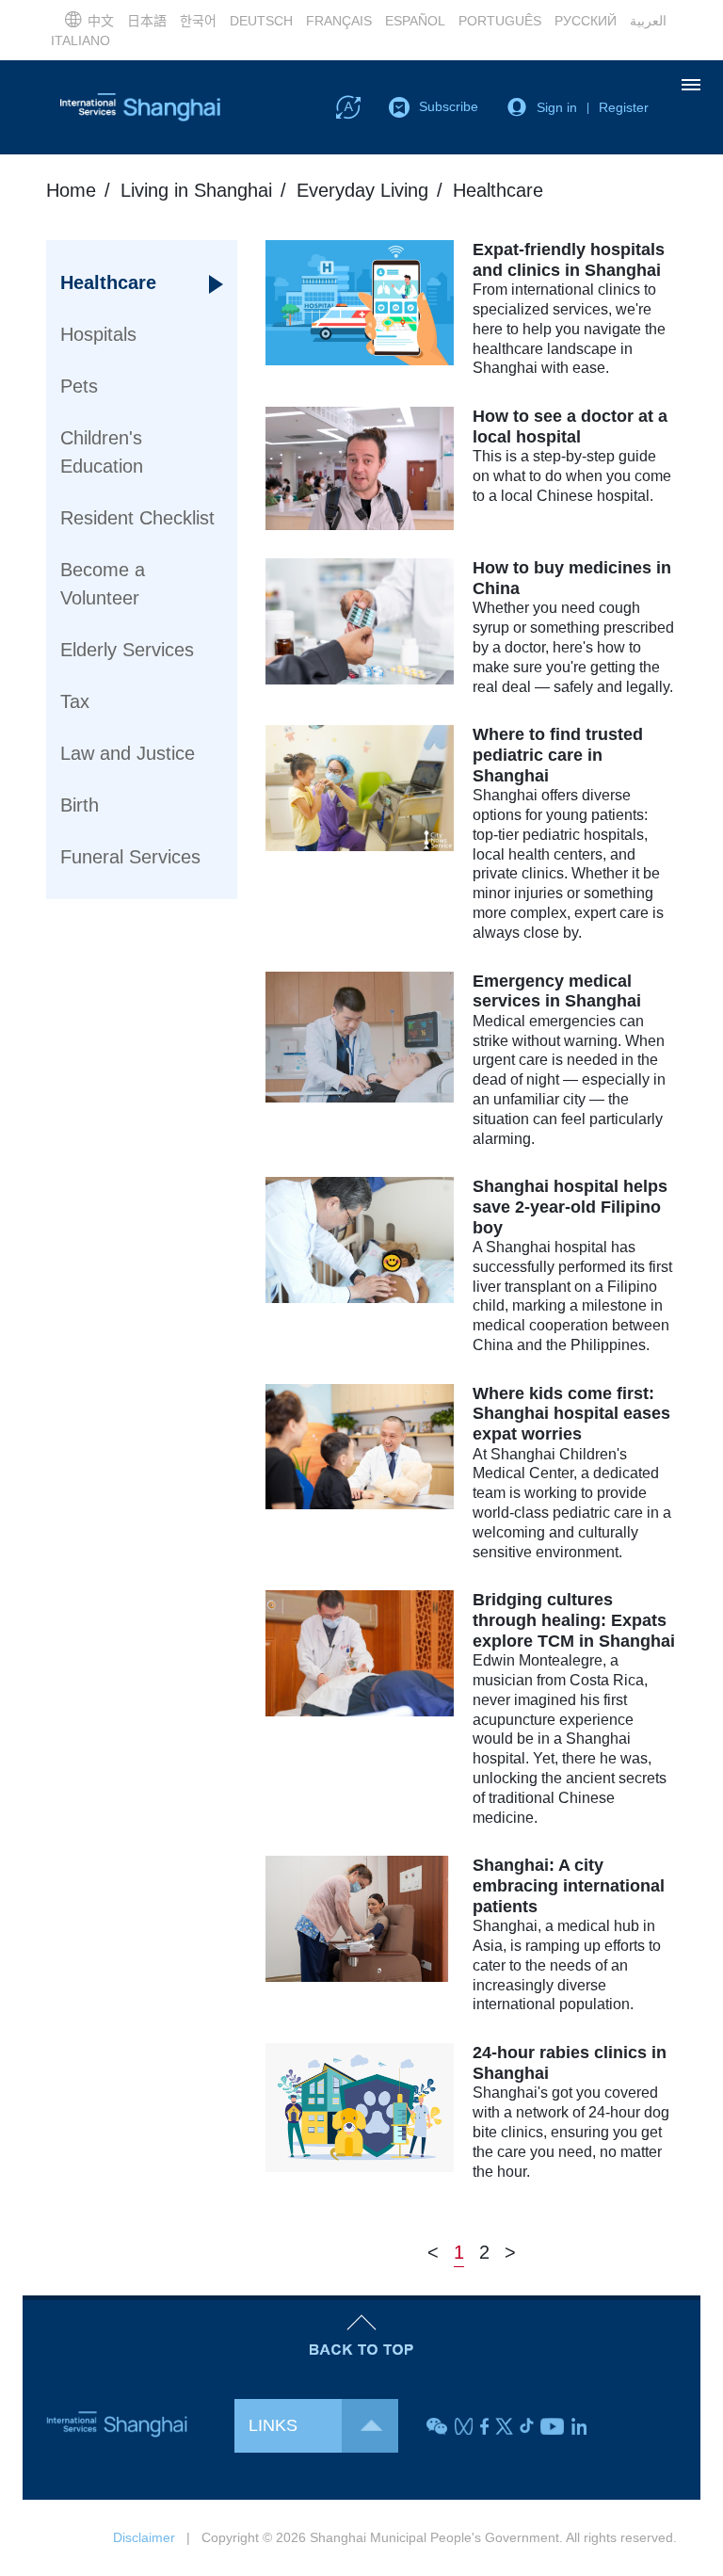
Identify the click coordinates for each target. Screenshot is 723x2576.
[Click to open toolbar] (348, 106)
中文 (101, 21)
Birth (80, 805)
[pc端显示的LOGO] (140, 107)
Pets (79, 386)
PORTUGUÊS (500, 21)
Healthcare (108, 282)
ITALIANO (80, 40)
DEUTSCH (261, 21)
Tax (75, 701)
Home (71, 190)
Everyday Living (362, 190)
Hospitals (98, 334)
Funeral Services (130, 857)
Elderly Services (127, 650)
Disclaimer (144, 2537)
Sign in (557, 107)
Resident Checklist (137, 518)
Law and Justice (128, 753)
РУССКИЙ (586, 21)
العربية (648, 21)
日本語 (147, 21)
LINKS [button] (273, 2425)
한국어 (198, 21)
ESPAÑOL (415, 21)
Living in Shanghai (196, 190)
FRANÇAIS (339, 21)
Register (624, 107)
